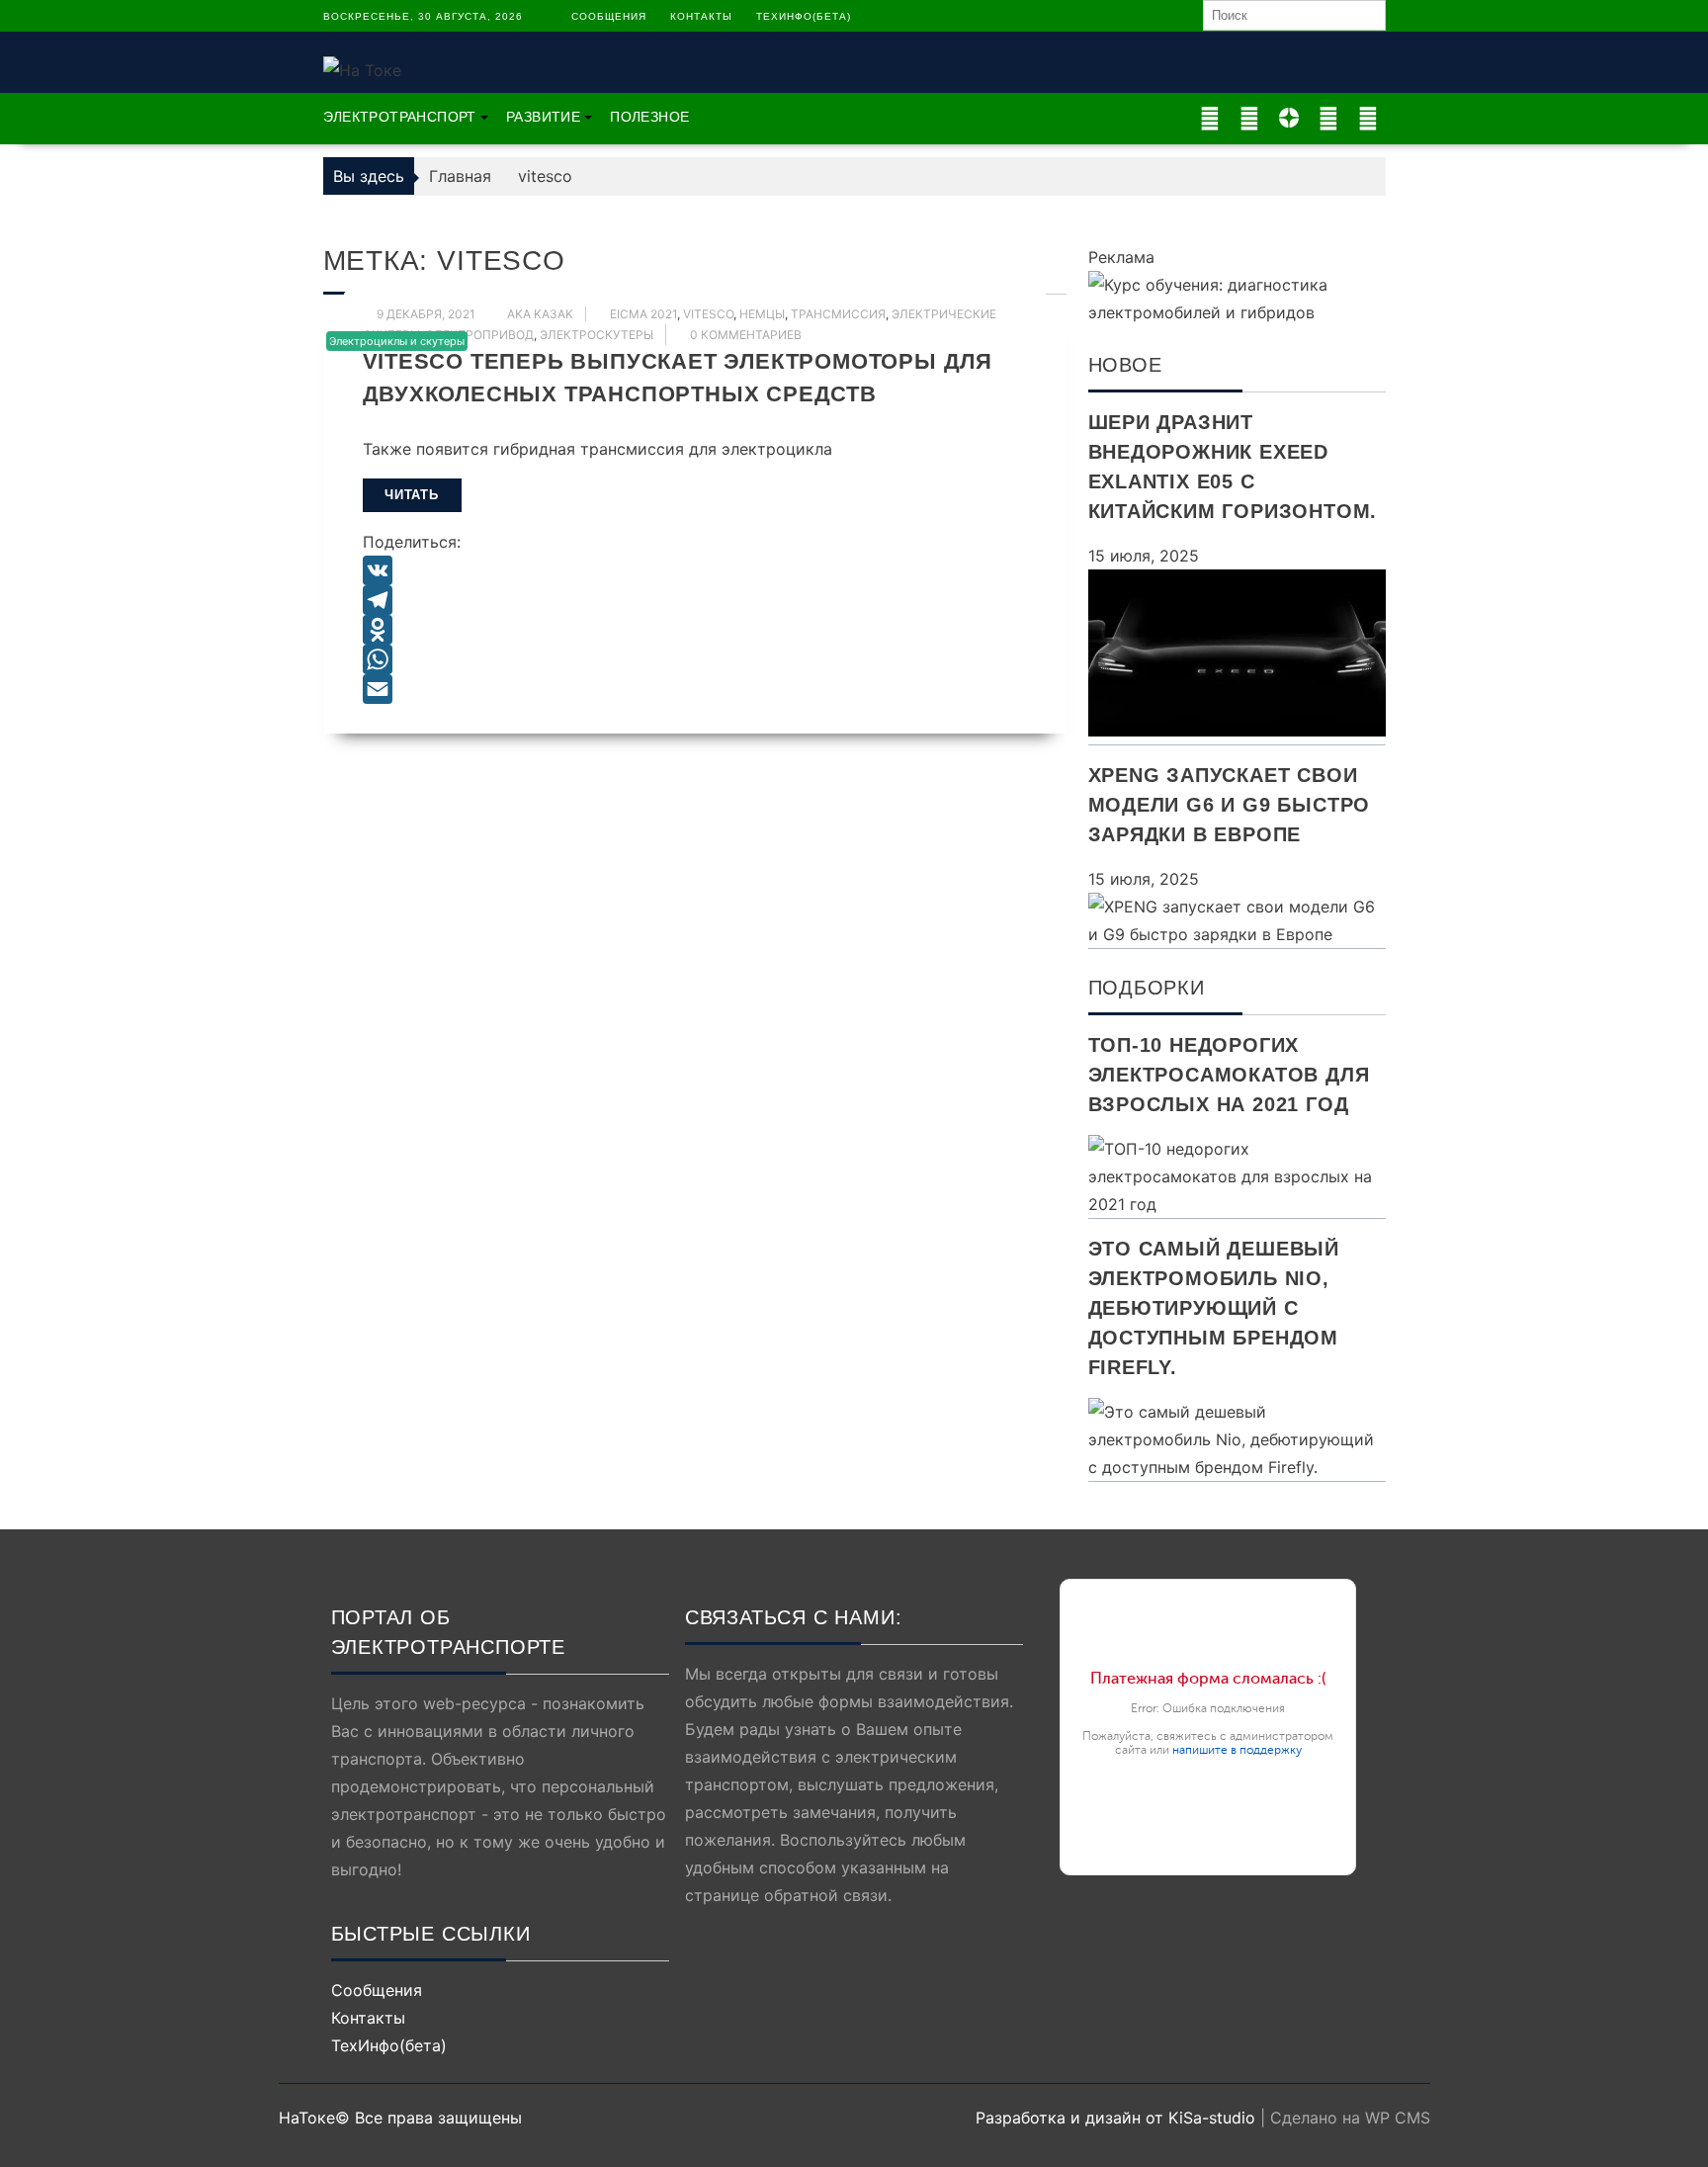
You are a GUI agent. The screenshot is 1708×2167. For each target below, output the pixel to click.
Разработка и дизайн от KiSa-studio (1115, 2118)
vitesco (708, 314)
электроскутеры (597, 335)
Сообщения (609, 16)
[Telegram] (695, 600)
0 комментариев (746, 335)
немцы (762, 314)
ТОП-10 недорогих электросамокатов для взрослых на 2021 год (1229, 1075)
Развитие (543, 117)
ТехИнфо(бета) (804, 16)
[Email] (695, 689)
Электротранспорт (400, 117)
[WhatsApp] (695, 659)
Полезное (649, 117)
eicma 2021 (643, 314)
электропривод (480, 335)
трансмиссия (838, 314)
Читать (412, 495)
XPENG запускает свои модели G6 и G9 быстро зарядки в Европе (1230, 805)
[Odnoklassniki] (695, 630)
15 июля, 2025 (1144, 556)
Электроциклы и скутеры (397, 341)
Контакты (701, 16)
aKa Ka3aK (540, 314)
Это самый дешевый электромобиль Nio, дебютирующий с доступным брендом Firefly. (1214, 1308)
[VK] (695, 570)
